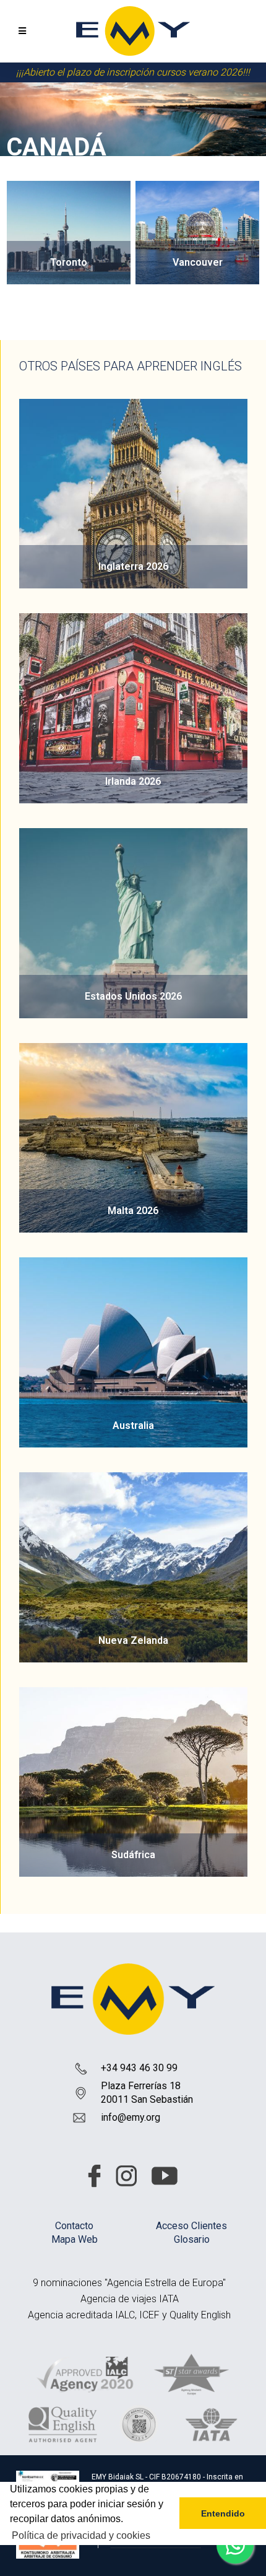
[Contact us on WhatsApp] (235, 2545)
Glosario (192, 2239)
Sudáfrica (133, 1855)
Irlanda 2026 (133, 781)
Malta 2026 (133, 1211)
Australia (133, 1426)
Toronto (69, 262)
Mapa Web (75, 2239)
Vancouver (198, 262)
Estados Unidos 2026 (133, 996)
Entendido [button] (223, 2513)
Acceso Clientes (191, 2226)
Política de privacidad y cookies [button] (81, 2535)
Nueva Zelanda (133, 1640)
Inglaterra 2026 (133, 566)
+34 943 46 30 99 (139, 2068)
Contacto (74, 2226)
